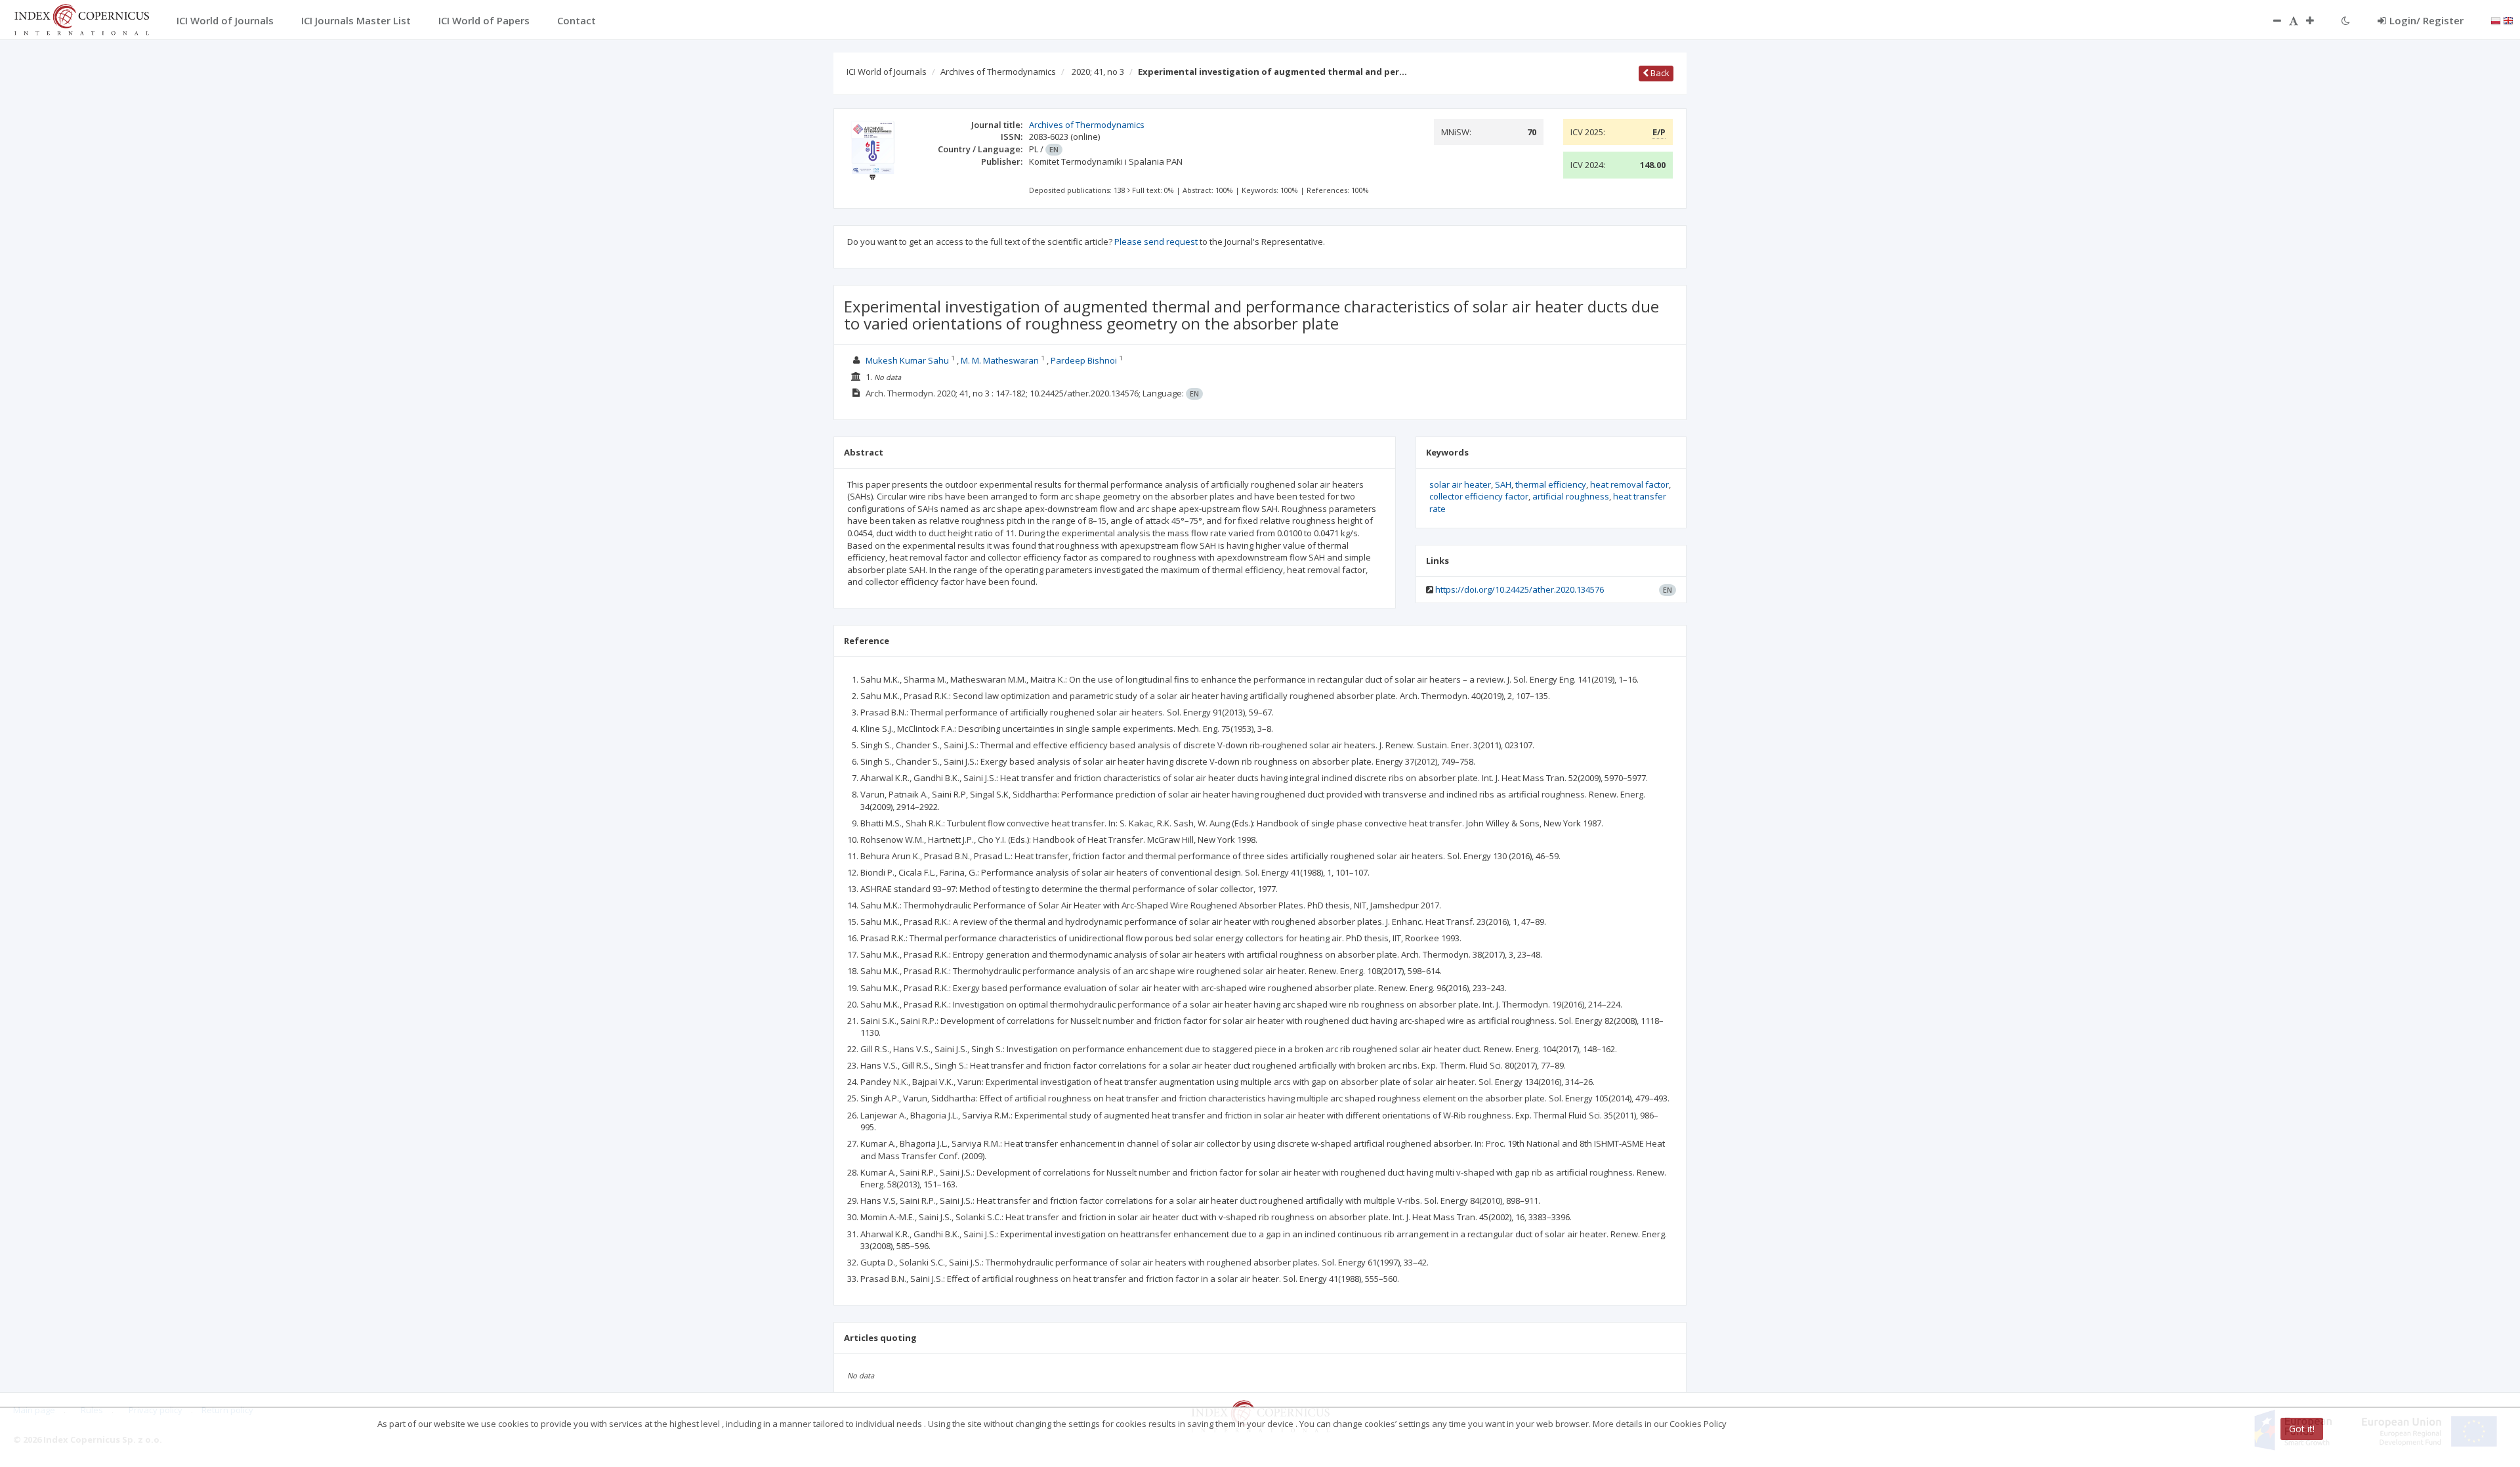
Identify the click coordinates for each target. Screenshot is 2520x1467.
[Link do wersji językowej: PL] (2496, 20)
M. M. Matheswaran (1000, 360)
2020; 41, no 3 (1098, 72)
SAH (1503, 484)
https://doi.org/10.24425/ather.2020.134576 (1520, 589)
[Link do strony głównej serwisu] (81, 18)
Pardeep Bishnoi (1084, 360)
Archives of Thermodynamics (998, 72)
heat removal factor (1629, 484)
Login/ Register (2426, 20)
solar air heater (1460, 484)
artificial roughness (1571, 496)
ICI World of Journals (887, 72)
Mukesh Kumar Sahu (907, 360)
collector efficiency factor (1479, 496)
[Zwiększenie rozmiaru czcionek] (2317, 20)
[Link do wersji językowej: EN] (2508, 20)
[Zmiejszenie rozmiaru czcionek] (2271, 20)
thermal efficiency (1551, 484)
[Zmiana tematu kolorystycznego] (2346, 20)
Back (1659, 73)
